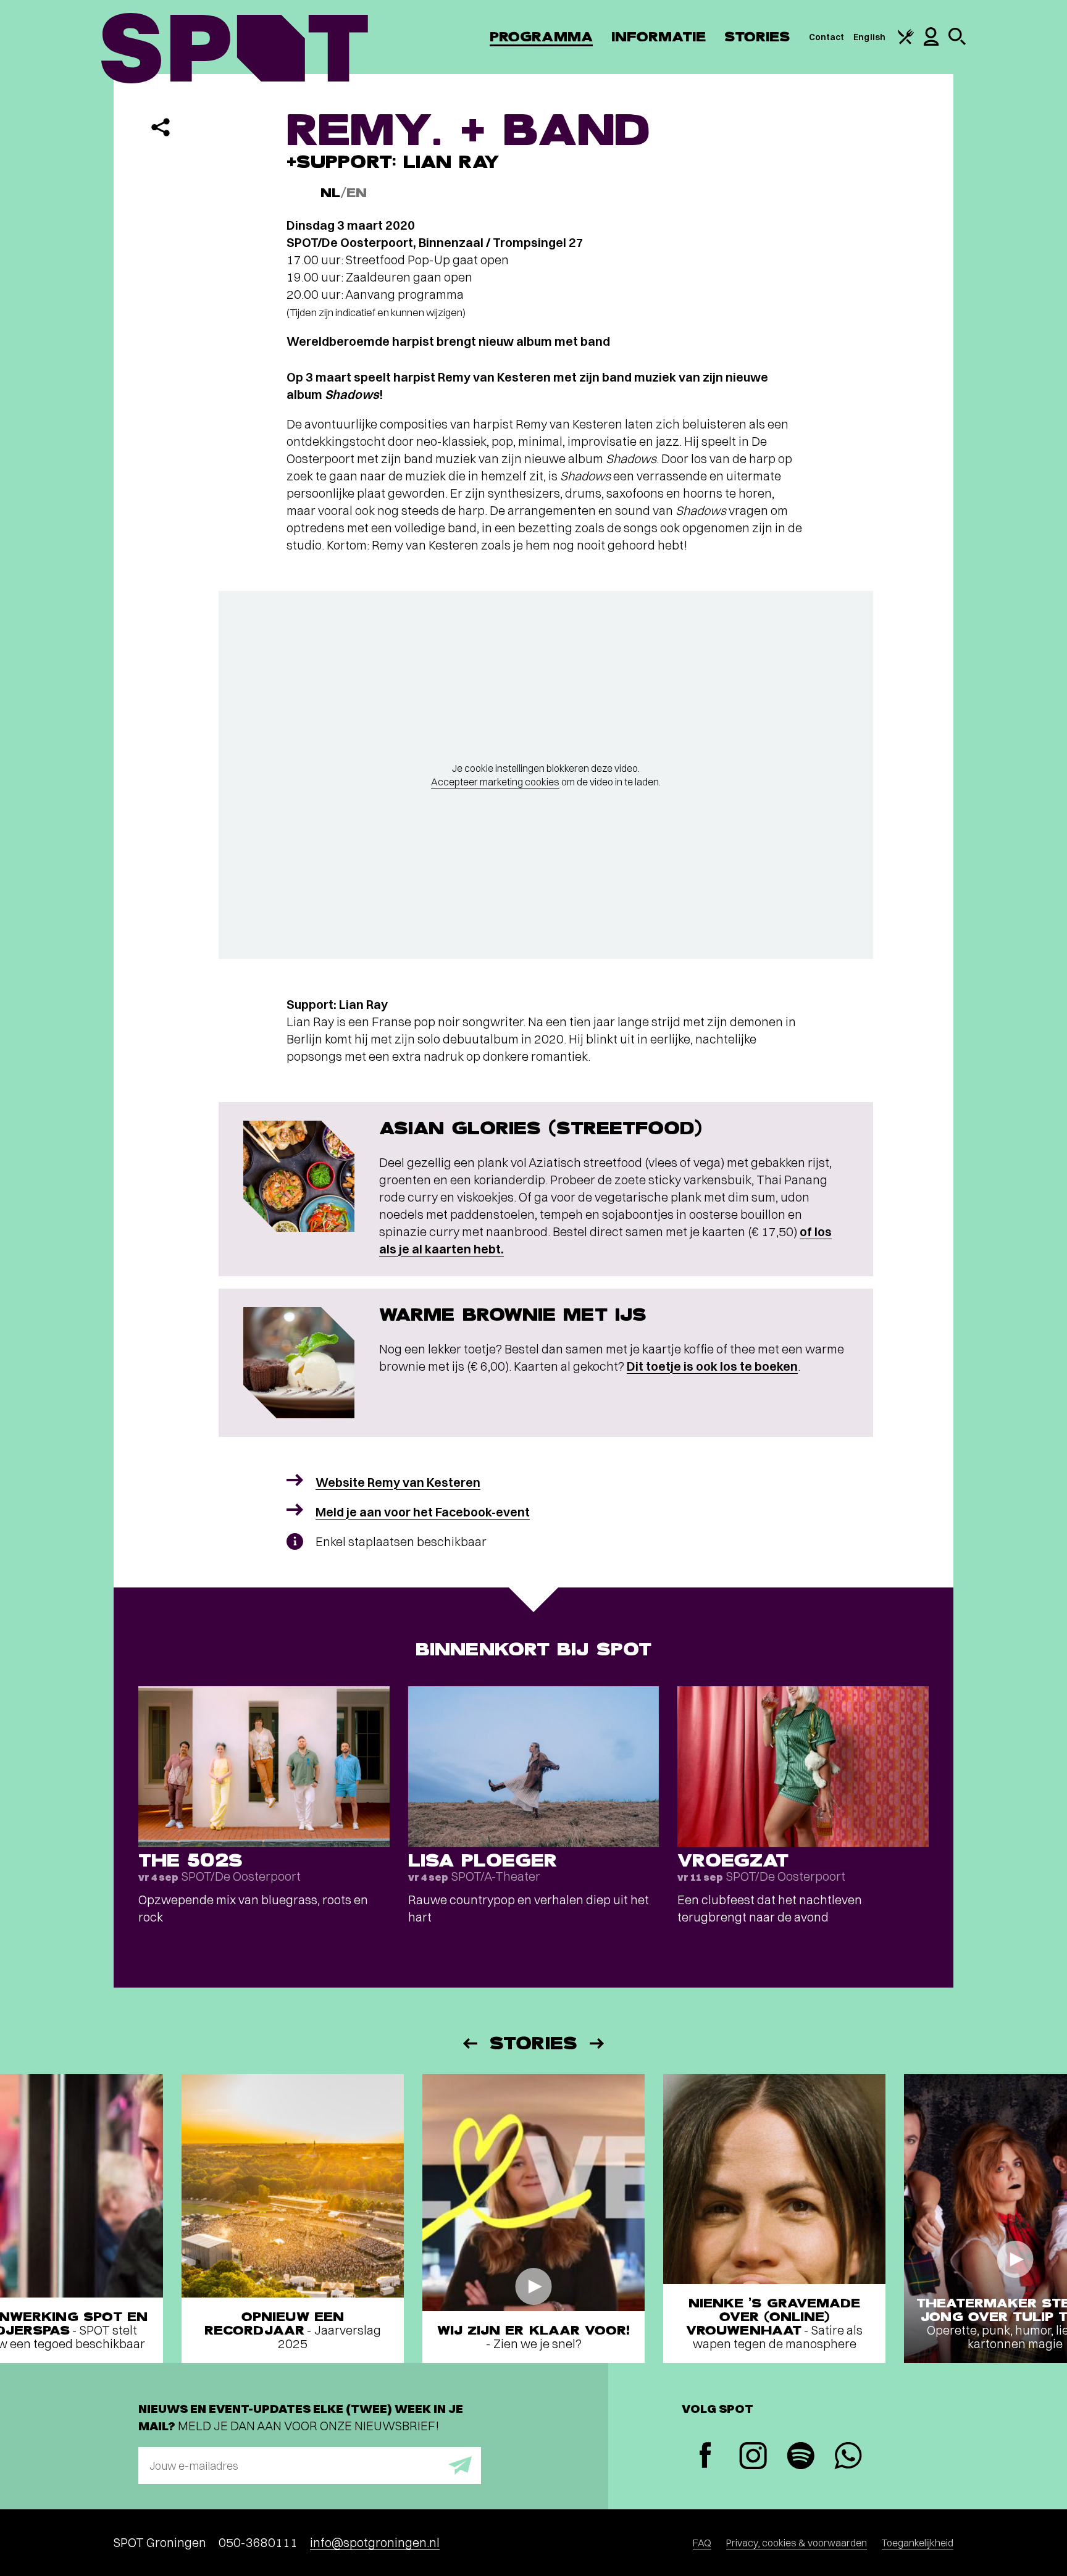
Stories (757, 37)
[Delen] (161, 127)
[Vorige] (469, 2043)
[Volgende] (598, 2043)
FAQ (702, 2543)
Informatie (659, 37)
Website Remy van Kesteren (398, 1482)
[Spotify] (801, 2457)
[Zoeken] (957, 42)
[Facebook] (705, 2457)
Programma (541, 37)
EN (357, 193)
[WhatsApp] (848, 2457)
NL (330, 193)
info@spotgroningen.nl (375, 2542)
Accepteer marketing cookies (495, 782)
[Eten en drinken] (906, 41)
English (869, 37)
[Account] (931, 43)
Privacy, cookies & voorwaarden (797, 2543)
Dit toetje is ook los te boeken (712, 1366)
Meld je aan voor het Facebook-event (423, 1512)
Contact (827, 37)
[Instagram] (753, 2457)
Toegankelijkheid (918, 2543)
